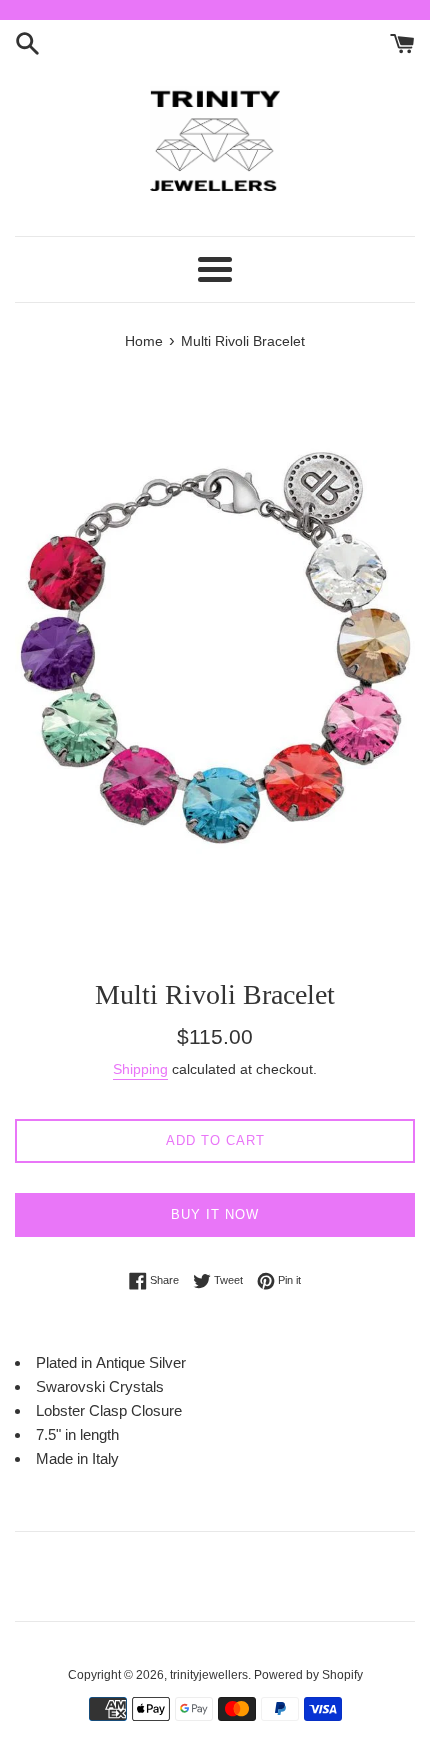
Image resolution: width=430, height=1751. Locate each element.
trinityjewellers (209, 1675)
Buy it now (215, 1214)
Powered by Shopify (308, 1675)
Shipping (140, 1069)
